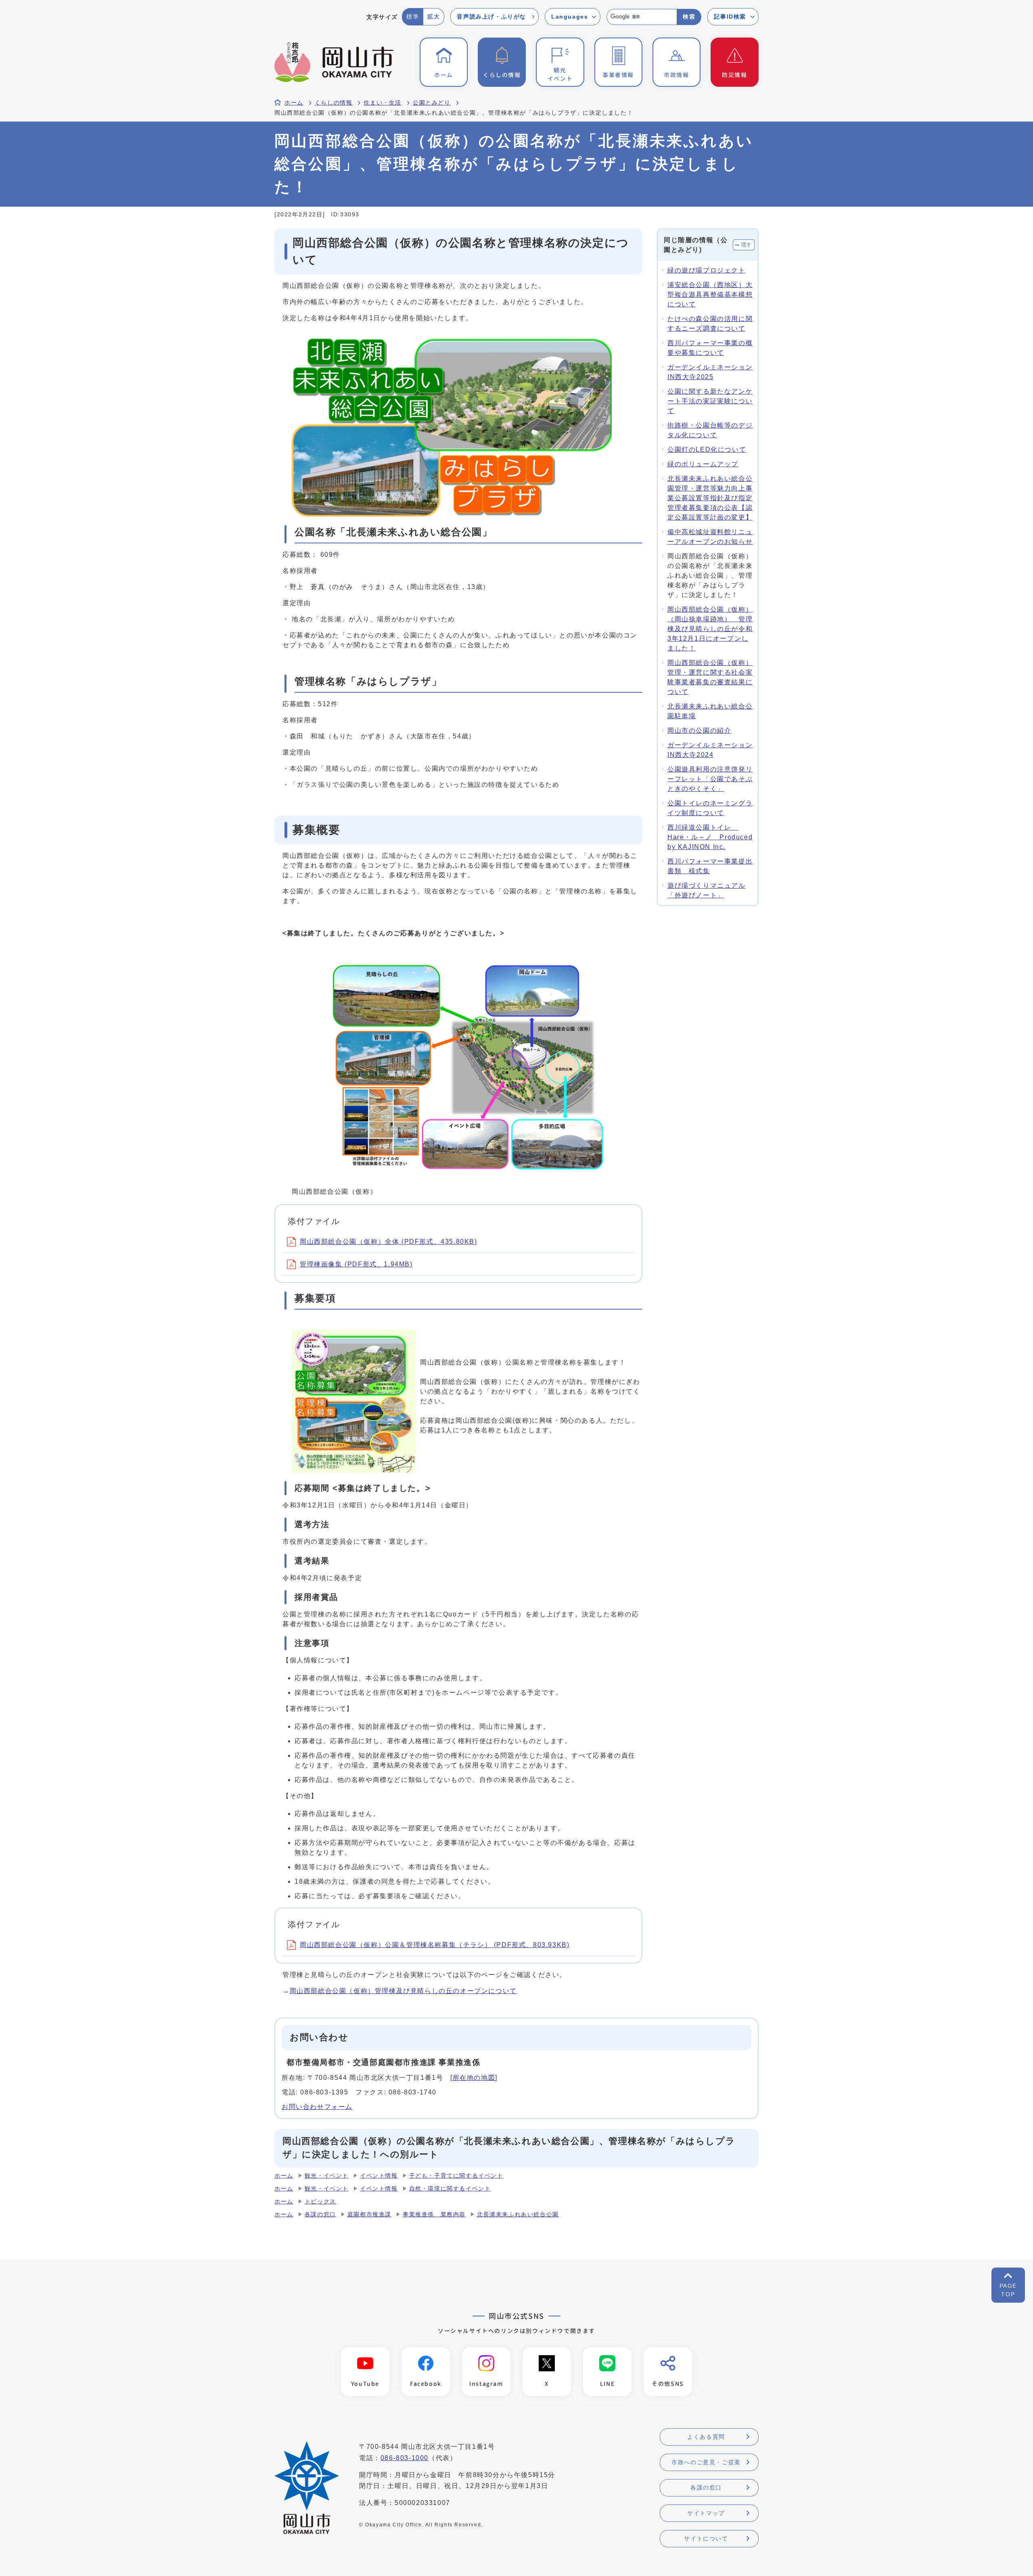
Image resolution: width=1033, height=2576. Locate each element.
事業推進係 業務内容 (434, 2214)
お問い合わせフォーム (317, 2107)
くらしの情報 (334, 103)
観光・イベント (327, 2176)
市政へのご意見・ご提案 (706, 2462)
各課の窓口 (320, 2214)
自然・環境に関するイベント (450, 2189)
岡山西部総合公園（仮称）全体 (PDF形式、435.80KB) (389, 1242)
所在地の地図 (474, 2078)
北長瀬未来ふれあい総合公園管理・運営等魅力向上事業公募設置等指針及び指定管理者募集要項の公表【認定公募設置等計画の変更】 (710, 498)
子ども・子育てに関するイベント (456, 2176)
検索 (689, 17)
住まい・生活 (383, 103)
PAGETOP (1008, 2290)
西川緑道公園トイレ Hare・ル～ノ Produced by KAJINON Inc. (710, 837)
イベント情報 (379, 2176)
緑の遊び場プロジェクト (707, 270)
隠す (747, 245)
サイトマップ (706, 2513)
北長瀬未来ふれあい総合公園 (518, 2214)
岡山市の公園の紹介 (699, 730)
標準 (413, 17)
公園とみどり (432, 103)
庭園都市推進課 (369, 2214)
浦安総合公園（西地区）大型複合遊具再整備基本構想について (710, 294)
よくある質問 (706, 2437)
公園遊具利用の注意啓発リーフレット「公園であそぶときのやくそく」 (710, 779)
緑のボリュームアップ (703, 464)
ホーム (294, 103)
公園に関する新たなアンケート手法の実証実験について (710, 401)
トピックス (320, 2202)
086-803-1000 (405, 2458)
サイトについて (706, 2538)
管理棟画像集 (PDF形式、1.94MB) (356, 1264)
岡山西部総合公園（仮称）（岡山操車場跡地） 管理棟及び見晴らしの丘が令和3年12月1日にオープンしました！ (710, 629)
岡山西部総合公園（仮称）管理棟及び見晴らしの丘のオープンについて (403, 1991)
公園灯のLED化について (707, 450)
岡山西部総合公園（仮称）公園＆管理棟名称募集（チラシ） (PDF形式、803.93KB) (435, 1945)
